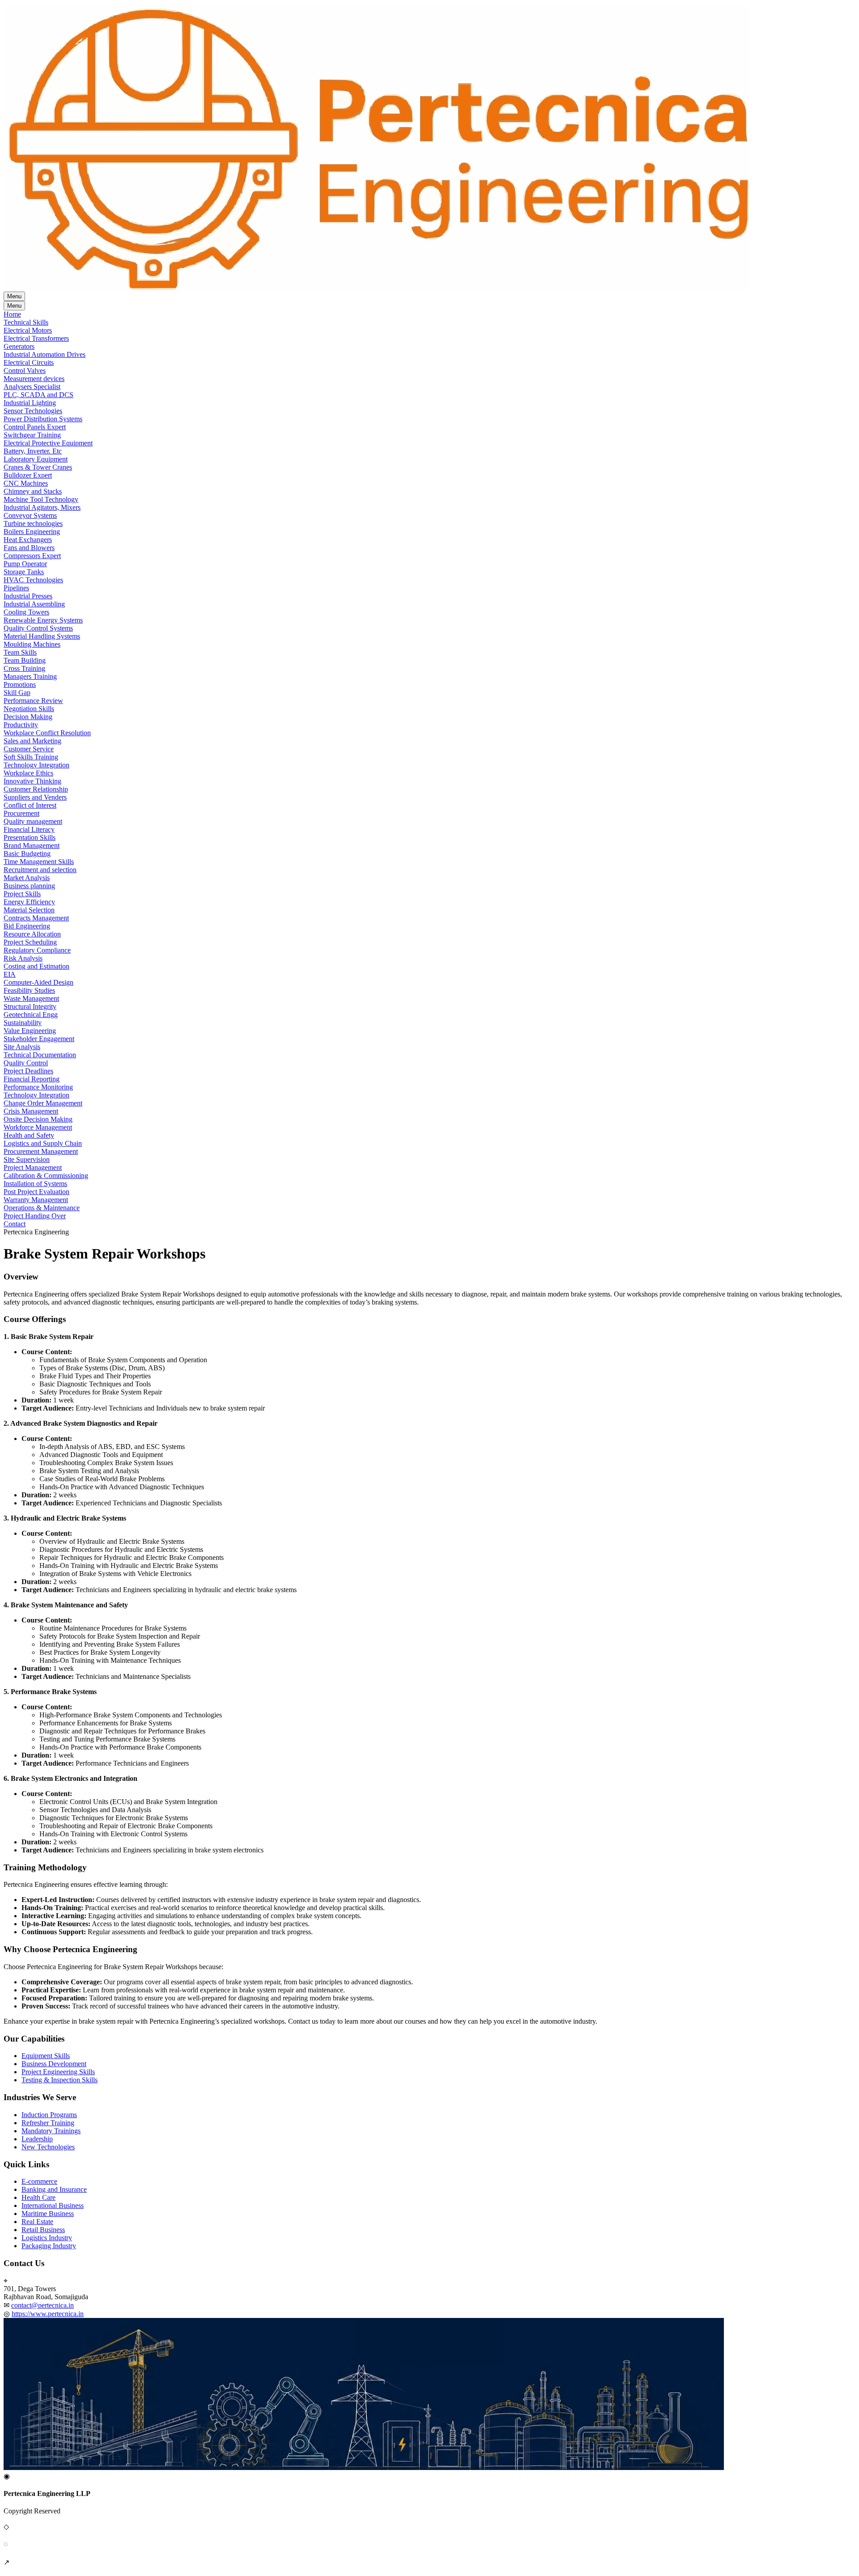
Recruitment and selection (40, 870)
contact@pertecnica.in (43, 2305)
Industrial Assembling (34, 604)
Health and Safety (29, 1135)
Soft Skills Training (31, 757)
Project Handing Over (35, 1216)
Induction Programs (49, 2115)
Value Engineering (30, 1031)
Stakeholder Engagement (39, 1039)
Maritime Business (48, 2214)
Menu (14, 296)
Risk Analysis (23, 958)
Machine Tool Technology (41, 499)
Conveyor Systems (30, 515)
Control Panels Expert (35, 427)
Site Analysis (22, 1047)
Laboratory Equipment (36, 459)
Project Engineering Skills (58, 2072)
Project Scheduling (30, 942)
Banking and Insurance (54, 2189)
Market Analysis (27, 878)
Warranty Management (36, 1200)
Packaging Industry (49, 2246)
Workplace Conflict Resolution (47, 733)
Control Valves (25, 371)
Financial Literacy (29, 829)
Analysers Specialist (32, 387)
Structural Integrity (30, 1006)
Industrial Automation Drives (45, 354)
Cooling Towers (26, 612)
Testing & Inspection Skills (60, 2080)
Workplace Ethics (28, 773)
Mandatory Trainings (51, 2131)
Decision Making (28, 717)
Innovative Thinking (32, 781)
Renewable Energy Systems (43, 620)
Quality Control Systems (38, 628)
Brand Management (32, 845)
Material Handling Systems (42, 636)
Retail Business (43, 2230)
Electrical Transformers (36, 338)
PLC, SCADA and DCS (38, 395)
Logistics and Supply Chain (43, 1143)
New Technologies (48, 2147)
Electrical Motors (28, 330)
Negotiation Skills (29, 709)
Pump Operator (25, 564)
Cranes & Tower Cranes (38, 467)
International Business (53, 2205)
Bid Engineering (27, 926)
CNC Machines (26, 483)
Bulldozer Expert (28, 475)
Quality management (33, 821)
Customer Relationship (36, 789)
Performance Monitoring (38, 1087)
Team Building (25, 660)
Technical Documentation (40, 1055)
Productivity (21, 725)
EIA (10, 974)
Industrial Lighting (30, 403)
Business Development (54, 2064)
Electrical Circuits (29, 362)
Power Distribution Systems (43, 419)
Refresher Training (48, 2123)
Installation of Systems (35, 1184)
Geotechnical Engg (31, 1015)
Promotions (20, 684)
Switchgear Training (32, 435)
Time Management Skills (39, 862)
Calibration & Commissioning (46, 1176)
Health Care (38, 2197)
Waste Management (31, 998)
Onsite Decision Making (38, 1119)
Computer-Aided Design (38, 982)
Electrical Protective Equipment (48, 443)
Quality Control (26, 1063)
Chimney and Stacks (33, 491)
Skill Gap (17, 693)
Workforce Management (38, 1127)
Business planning (29, 886)
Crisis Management (31, 1111)
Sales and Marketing (32, 741)
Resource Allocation (32, 934)
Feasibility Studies (29, 990)
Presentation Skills (30, 837)
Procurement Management (41, 1151)
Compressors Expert (32, 556)
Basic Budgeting (27, 854)
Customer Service (29, 749)
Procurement (21, 813)
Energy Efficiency (29, 902)
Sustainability (23, 1023)
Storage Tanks (24, 572)
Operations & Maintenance (42, 1208)
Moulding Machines (32, 644)
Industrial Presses (28, 596)
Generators (19, 346)
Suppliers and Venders (35, 797)
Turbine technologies (33, 523)
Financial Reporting (32, 1079)
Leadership (37, 2139)
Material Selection (29, 910)
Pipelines (16, 588)
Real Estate (37, 2222)
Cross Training (24, 668)
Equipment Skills (46, 2056)
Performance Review (33, 701)
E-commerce (39, 2181)
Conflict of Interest (30, 805)
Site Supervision (27, 1159)
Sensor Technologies (33, 411)
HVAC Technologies (33, 580)
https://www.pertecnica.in (48, 2314)
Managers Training (30, 676)
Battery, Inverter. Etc (33, 451)
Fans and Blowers (29, 548)
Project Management (33, 1167)
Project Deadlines (28, 1071)
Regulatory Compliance (37, 950)
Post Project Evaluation (36, 1192)
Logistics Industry (47, 2238)
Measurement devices (34, 379)
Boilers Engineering (32, 532)
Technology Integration (36, 765)
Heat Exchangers (28, 540)
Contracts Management (36, 918)
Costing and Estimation (36, 966)
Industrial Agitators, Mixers (42, 507)
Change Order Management (43, 1103)
